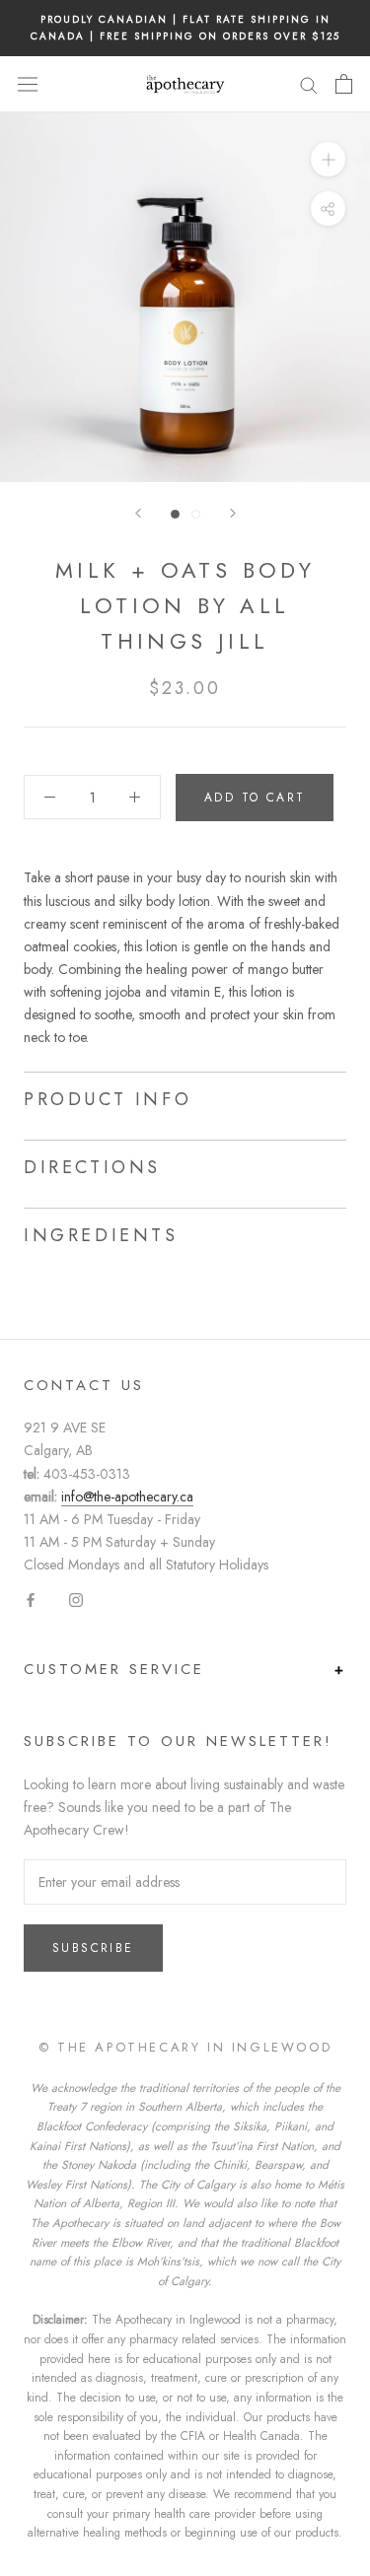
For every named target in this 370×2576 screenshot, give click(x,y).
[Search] (309, 84)
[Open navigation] (28, 84)
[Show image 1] (175, 514)
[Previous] (138, 513)
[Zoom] (328, 159)
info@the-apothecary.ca (127, 1497)
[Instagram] (76, 1599)
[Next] (233, 513)
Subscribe (93, 1948)
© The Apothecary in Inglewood (185, 2047)
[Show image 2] (196, 514)
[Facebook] (31, 1599)
